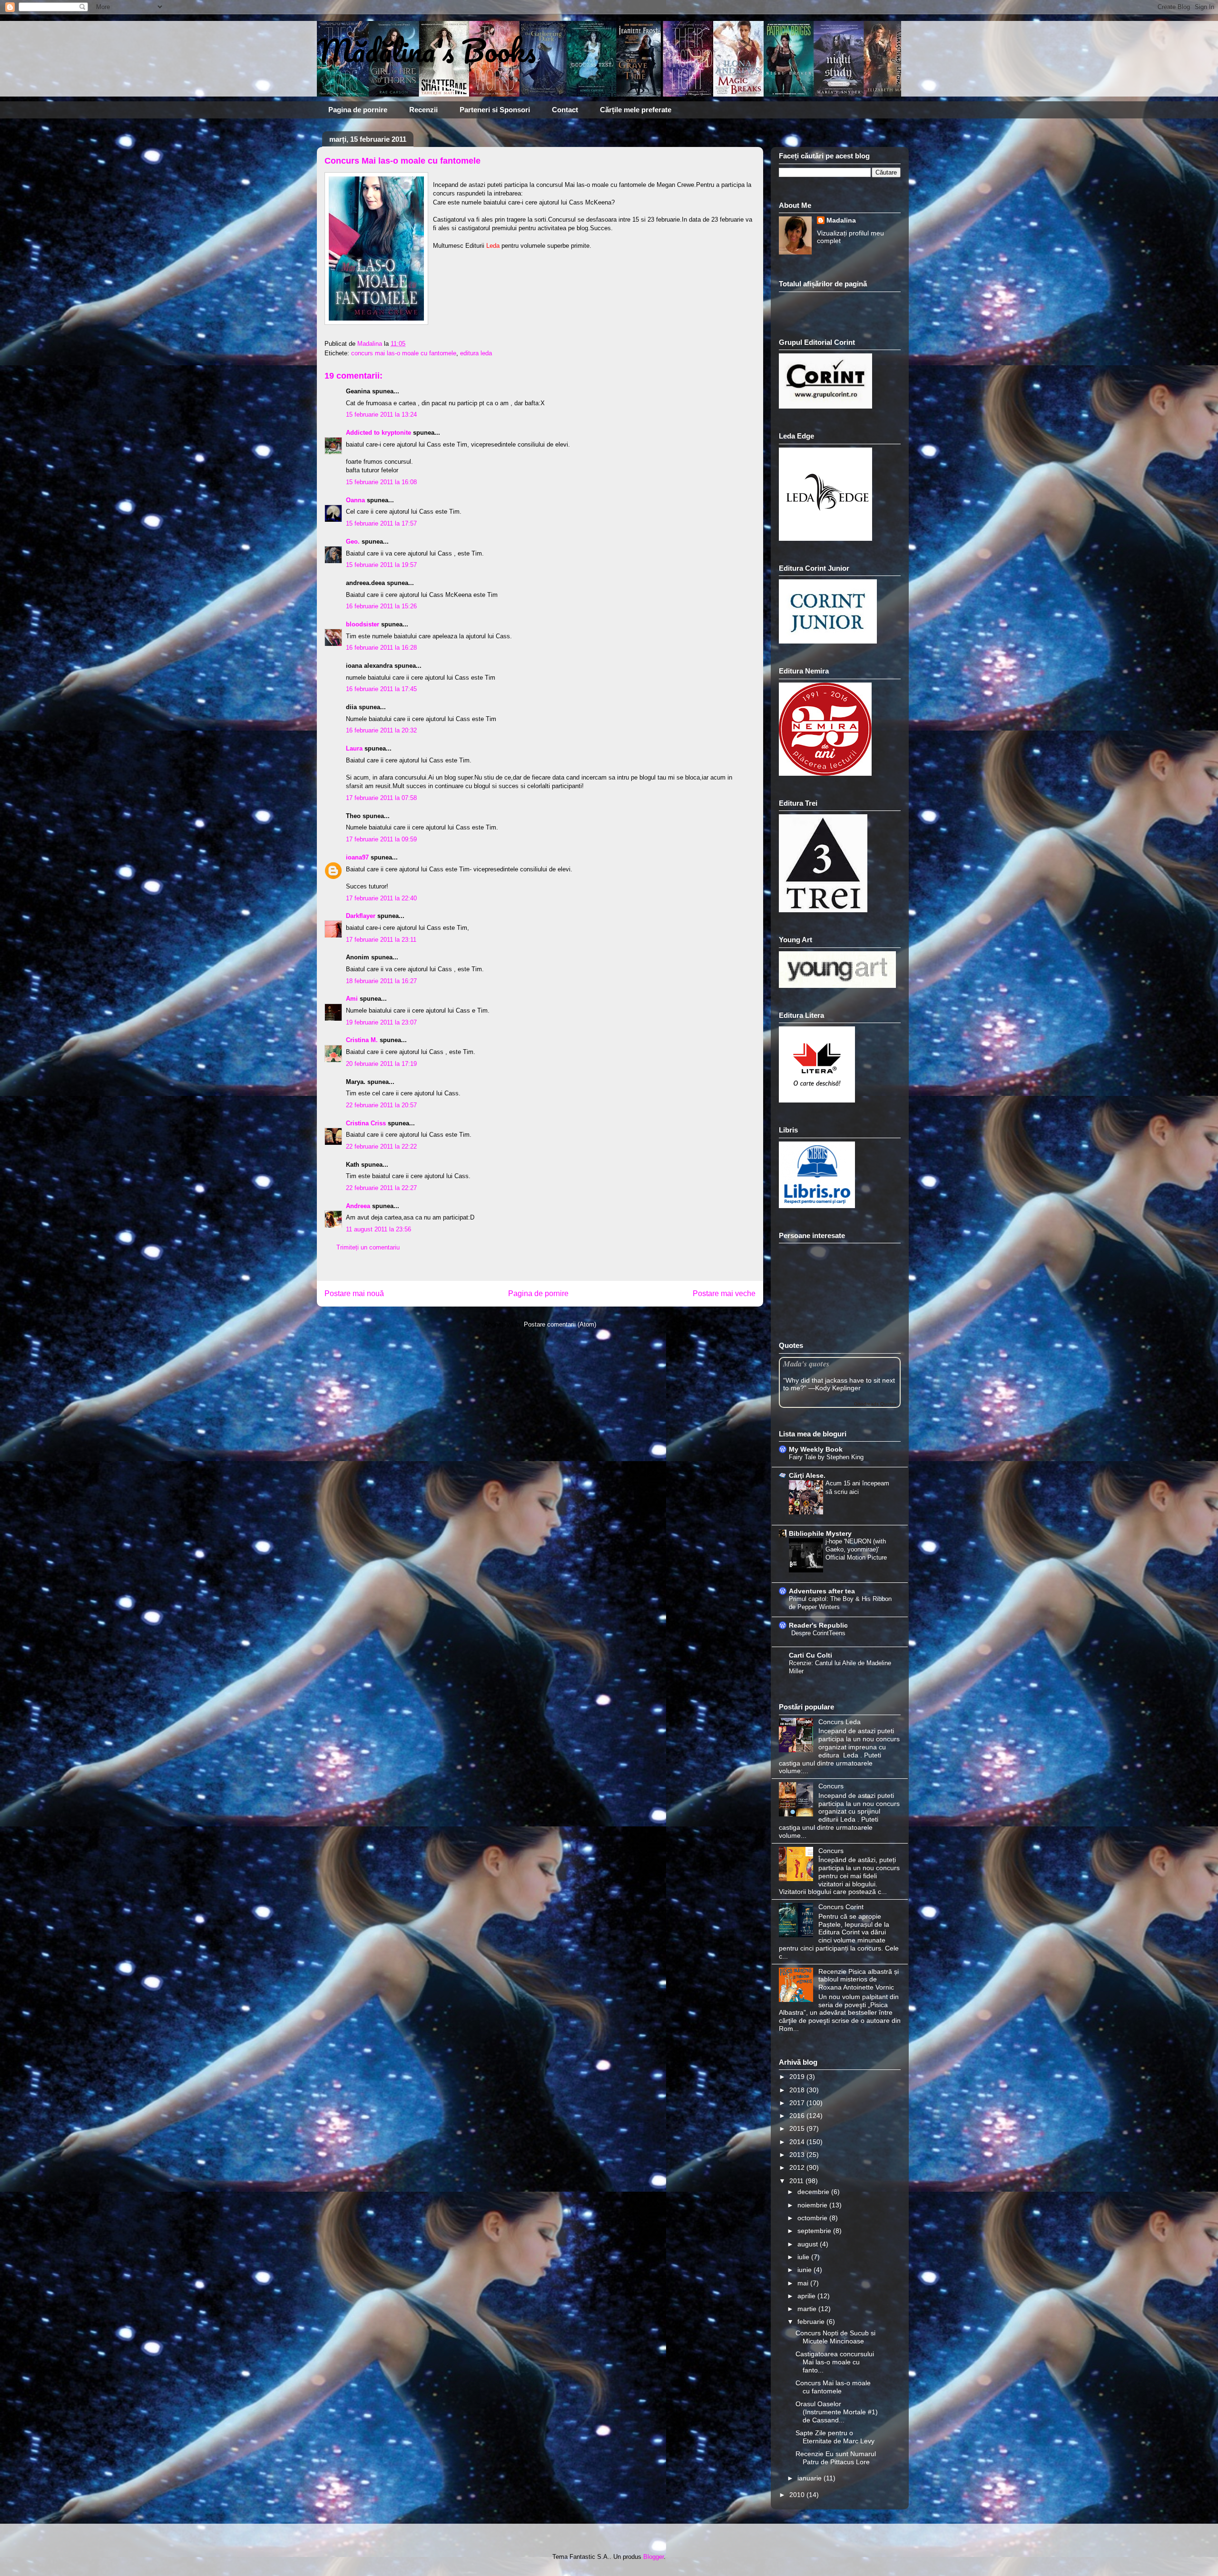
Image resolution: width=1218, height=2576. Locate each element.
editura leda (476, 353)
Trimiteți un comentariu (368, 1247)
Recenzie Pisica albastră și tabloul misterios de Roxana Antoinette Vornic (859, 1980)
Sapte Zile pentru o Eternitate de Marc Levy (835, 2437)
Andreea (358, 1206)
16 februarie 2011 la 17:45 (381, 689)
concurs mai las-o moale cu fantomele (404, 353)
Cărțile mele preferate (636, 110)
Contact (565, 110)
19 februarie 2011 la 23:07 (381, 1022)
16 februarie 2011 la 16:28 (381, 648)
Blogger (653, 2557)
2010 (798, 2495)
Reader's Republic (818, 1625)
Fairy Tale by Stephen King (826, 1457)
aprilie (807, 2296)
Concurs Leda (840, 1722)
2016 (798, 2116)
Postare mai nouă (354, 1293)
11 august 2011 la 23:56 (378, 1229)
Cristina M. (362, 1040)
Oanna (355, 500)
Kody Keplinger (838, 1388)
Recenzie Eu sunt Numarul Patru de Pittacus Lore (836, 2458)
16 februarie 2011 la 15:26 (381, 606)
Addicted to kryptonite (378, 433)
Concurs (831, 1786)
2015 (798, 2128)
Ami (352, 999)
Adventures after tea (822, 1591)
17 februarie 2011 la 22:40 (381, 898)
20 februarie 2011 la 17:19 (381, 1064)
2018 (798, 2090)
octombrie (813, 2218)
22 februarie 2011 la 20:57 (381, 1105)
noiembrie (813, 2205)
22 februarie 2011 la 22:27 (381, 1188)
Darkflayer (361, 916)
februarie (812, 2322)
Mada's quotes (806, 1363)
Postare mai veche (724, 1293)
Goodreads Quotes (875, 1404)
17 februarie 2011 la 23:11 (381, 940)
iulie (804, 2257)
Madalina (841, 220)
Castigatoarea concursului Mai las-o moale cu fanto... (835, 2362)
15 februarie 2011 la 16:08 (381, 482)
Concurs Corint (841, 1907)
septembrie (815, 2231)
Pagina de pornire (358, 110)
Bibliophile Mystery (820, 1533)
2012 (798, 2167)
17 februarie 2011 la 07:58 (381, 798)
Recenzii (423, 110)
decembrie (814, 2192)
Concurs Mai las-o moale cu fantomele (833, 2387)
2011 (797, 2181)
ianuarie (810, 2478)
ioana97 (357, 857)
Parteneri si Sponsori (495, 110)
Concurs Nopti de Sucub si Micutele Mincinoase (835, 2337)
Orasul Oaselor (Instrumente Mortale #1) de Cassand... (837, 2412)
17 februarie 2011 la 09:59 (381, 839)
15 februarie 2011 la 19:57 (381, 565)
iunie (805, 2270)
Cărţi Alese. (807, 1475)
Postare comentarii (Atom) (560, 1324)
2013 (798, 2155)
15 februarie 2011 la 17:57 (381, 523)
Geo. (353, 542)
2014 (798, 2142)
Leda (493, 246)
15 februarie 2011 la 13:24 (381, 415)
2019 (798, 2077)
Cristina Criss (366, 1123)
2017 (798, 2103)
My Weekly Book (816, 1449)
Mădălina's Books (426, 50)
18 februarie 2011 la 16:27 (381, 981)
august (809, 2244)
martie (808, 2309)
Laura (354, 748)
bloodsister (363, 624)
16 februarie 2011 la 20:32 (381, 730)
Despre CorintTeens (818, 1633)
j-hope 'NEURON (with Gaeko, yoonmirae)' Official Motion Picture (856, 1550)
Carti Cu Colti (810, 1655)
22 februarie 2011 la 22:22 (381, 1147)
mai (804, 2283)
